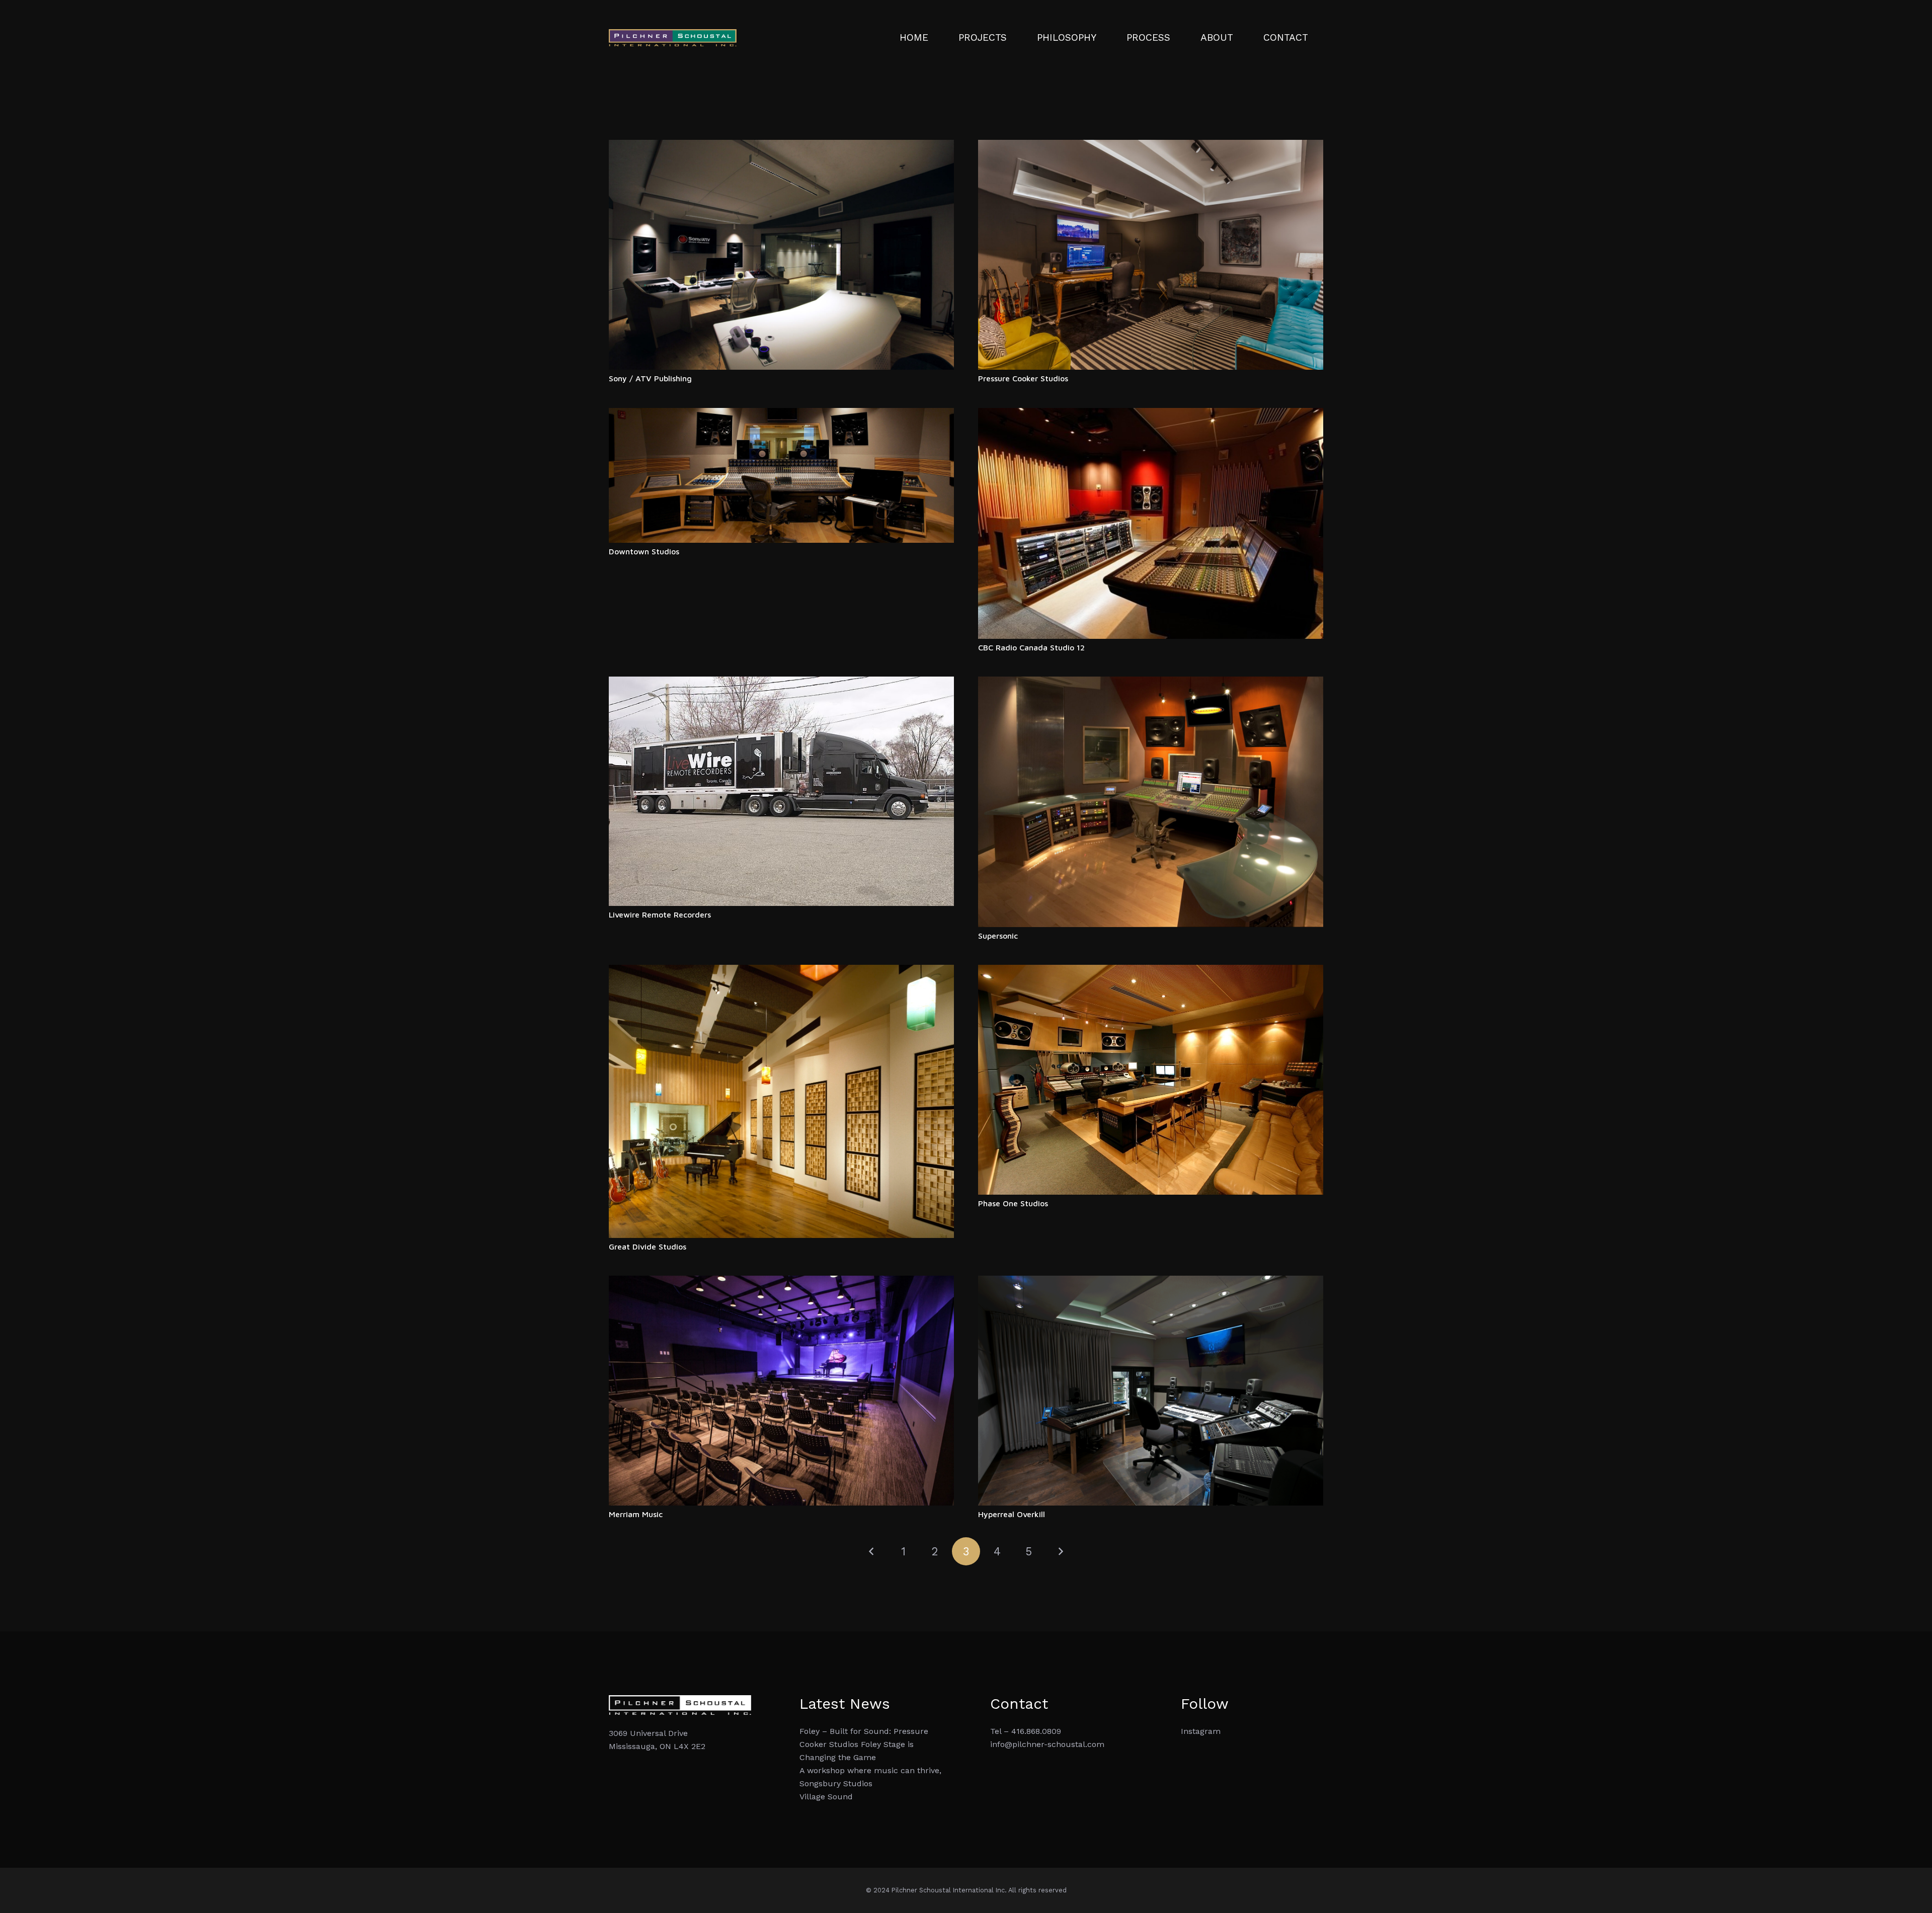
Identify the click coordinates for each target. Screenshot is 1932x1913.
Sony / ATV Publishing (650, 378)
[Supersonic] (1151, 683)
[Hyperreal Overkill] (1151, 1282)
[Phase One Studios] (1151, 971)
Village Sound (826, 1797)
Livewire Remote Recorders (660, 914)
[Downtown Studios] (781, 414)
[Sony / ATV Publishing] (781, 146)
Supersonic (998, 936)
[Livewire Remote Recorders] (781, 683)
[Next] (1060, 1551)
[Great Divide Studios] (781, 971)
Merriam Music (636, 1514)
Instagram (1201, 1731)
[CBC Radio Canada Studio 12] (1151, 414)
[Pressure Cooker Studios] (1151, 146)
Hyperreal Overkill (1012, 1514)
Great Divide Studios (648, 1246)
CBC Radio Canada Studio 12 (1031, 647)
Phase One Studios (1013, 1203)
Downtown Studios (644, 551)
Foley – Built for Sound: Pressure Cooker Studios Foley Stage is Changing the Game (864, 1744)
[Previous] (872, 1551)
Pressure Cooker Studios (1023, 378)
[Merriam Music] (781, 1282)
